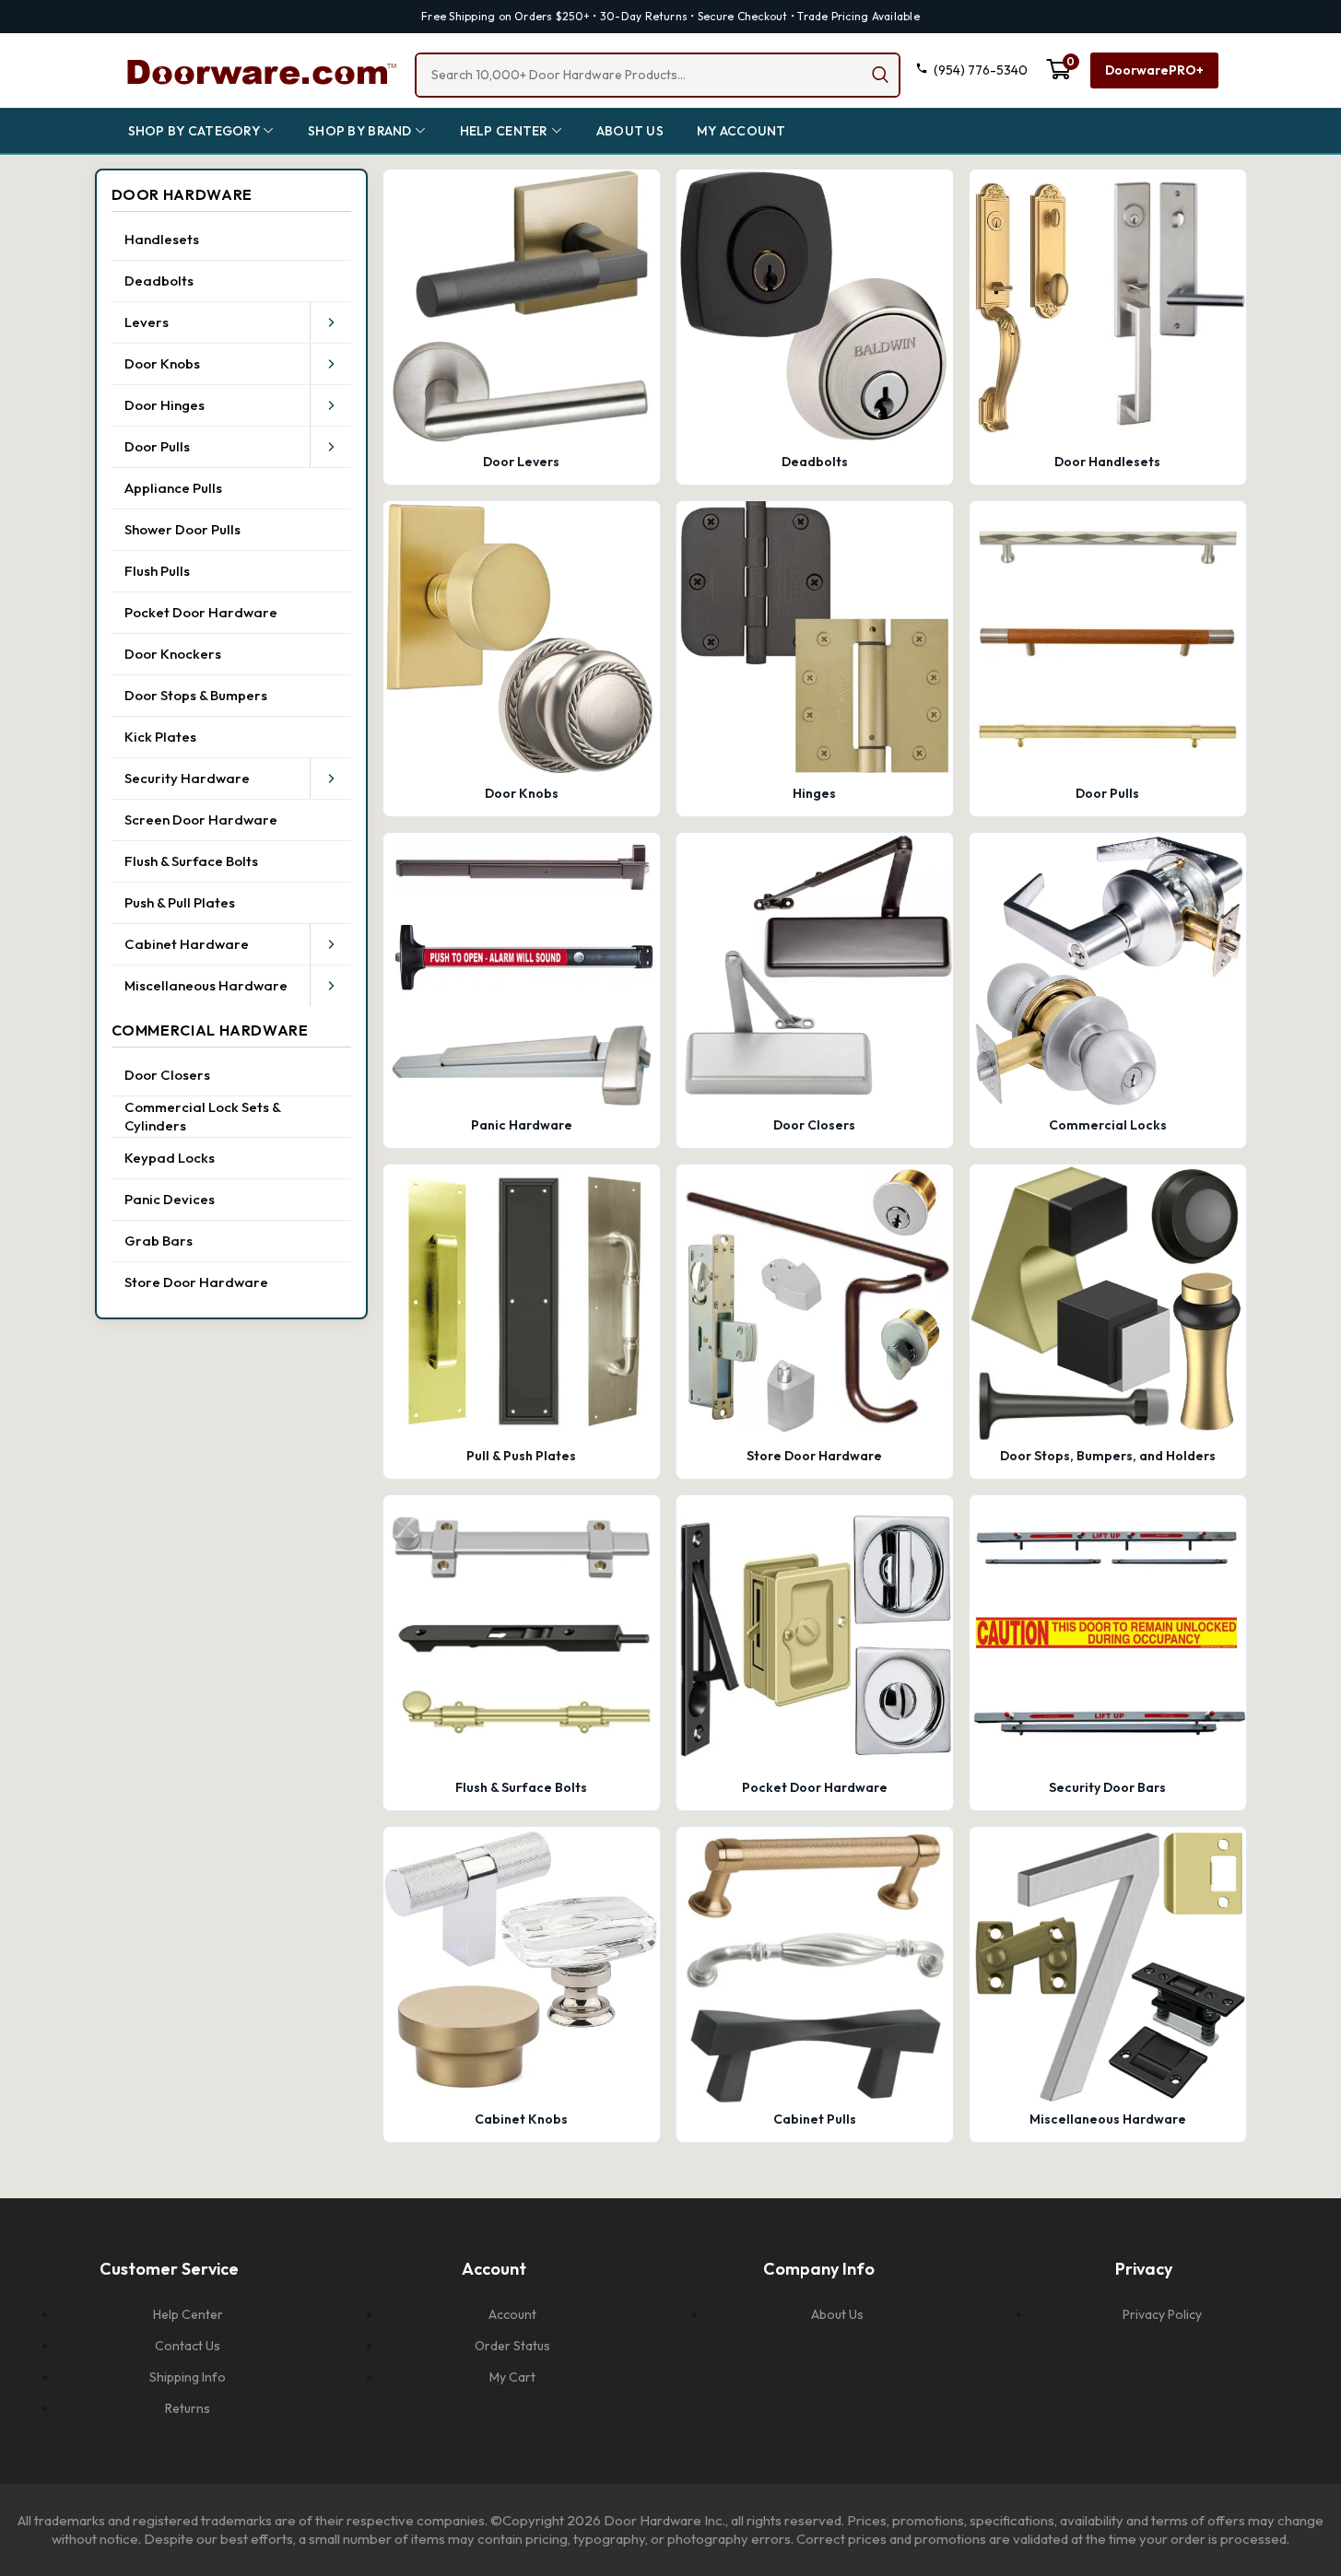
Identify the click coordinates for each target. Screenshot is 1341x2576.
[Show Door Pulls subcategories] (331, 447)
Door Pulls (157, 446)
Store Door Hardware (196, 1282)
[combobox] (658, 75)
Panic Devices (170, 1199)
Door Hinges (165, 405)
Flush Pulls (157, 571)
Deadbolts (159, 281)
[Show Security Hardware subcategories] (331, 779)
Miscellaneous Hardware (206, 985)
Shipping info (188, 2377)
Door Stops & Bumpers (196, 695)
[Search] (880, 75)
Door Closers (167, 1075)
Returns (188, 2408)
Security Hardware (187, 778)
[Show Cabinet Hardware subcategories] (331, 944)
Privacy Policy (1162, 2314)
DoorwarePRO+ (1154, 70)
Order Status (512, 2346)
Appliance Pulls (173, 488)
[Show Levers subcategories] (331, 322)
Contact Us (188, 2346)
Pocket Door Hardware (201, 612)
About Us (837, 2314)
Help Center (188, 2314)
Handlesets (162, 239)
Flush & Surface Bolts (191, 861)
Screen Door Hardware (201, 820)
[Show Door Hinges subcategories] (331, 405)
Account (512, 2314)
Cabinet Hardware (187, 944)
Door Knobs (162, 363)
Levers (147, 322)
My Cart (512, 2377)
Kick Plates (160, 737)
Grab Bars (159, 1241)
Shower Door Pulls (182, 529)
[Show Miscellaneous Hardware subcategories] (331, 986)
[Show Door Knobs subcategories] (331, 364)
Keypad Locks (170, 1158)
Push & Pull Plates (180, 902)
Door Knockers (173, 654)
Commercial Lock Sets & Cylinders (202, 1116)
